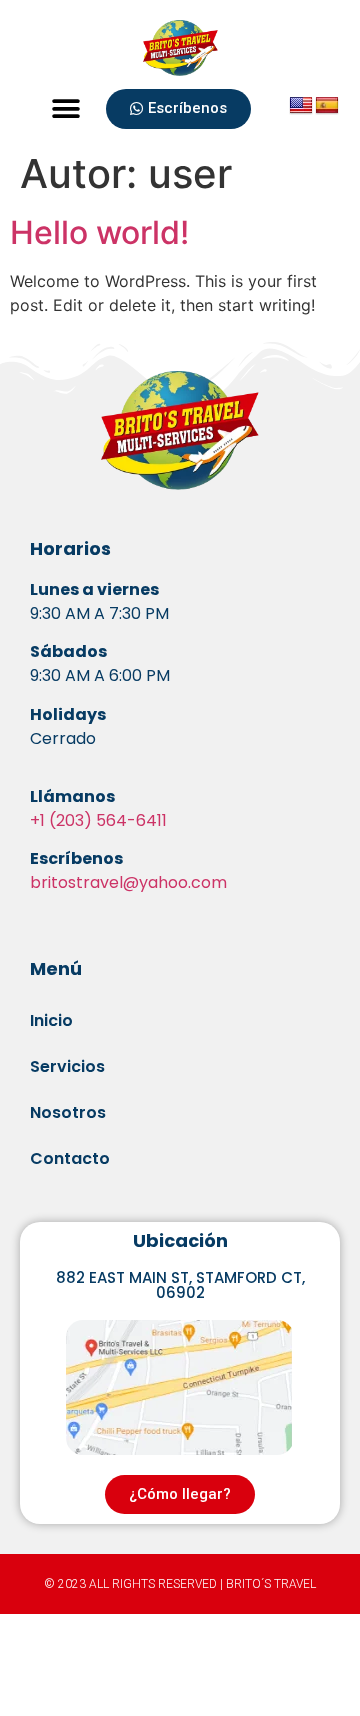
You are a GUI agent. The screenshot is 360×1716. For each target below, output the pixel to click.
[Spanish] (327, 106)
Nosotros (68, 1112)
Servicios (67, 1066)
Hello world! (99, 232)
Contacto (70, 1158)
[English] (301, 106)
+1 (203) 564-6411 (98, 820)
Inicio (51, 1020)
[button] (66, 109)
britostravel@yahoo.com (128, 882)
